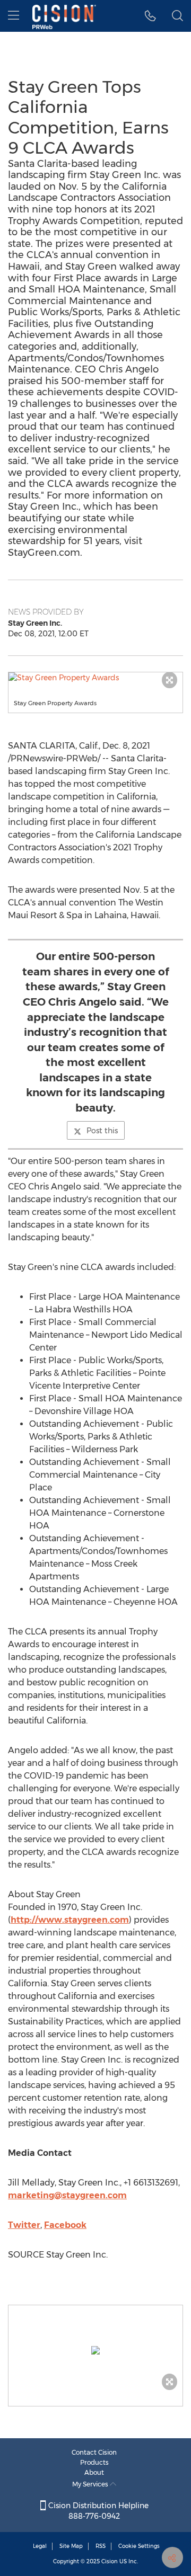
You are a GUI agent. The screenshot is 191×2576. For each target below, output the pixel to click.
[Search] (177, 16)
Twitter (24, 2225)
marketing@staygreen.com (67, 2195)
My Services (91, 2484)
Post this (102, 1131)
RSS (101, 2546)
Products (94, 2462)
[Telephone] (150, 16)
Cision (110, 2561)
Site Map (71, 2546)
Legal (40, 2546)
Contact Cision (94, 2452)
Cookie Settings (139, 2546)
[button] (95, 678)
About (94, 2472)
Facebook (65, 2225)
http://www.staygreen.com (70, 1920)
